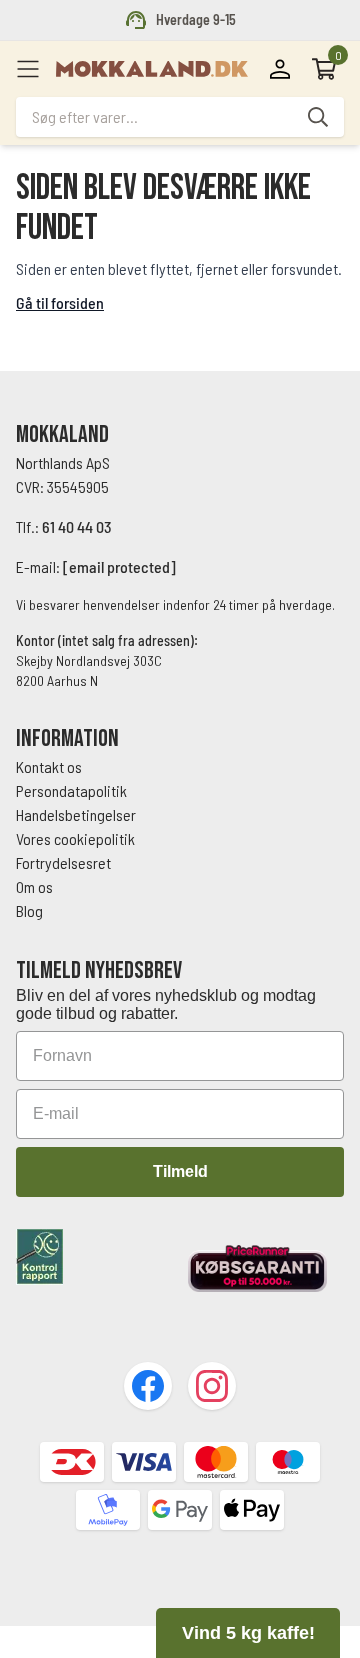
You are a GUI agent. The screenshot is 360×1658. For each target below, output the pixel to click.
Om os (34, 886)
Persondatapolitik (71, 790)
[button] (248, 1633)
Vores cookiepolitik (75, 838)
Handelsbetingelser (77, 814)
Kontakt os (49, 766)
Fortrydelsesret (63, 862)
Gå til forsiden (60, 302)
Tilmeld (180, 1171)
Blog (29, 910)
